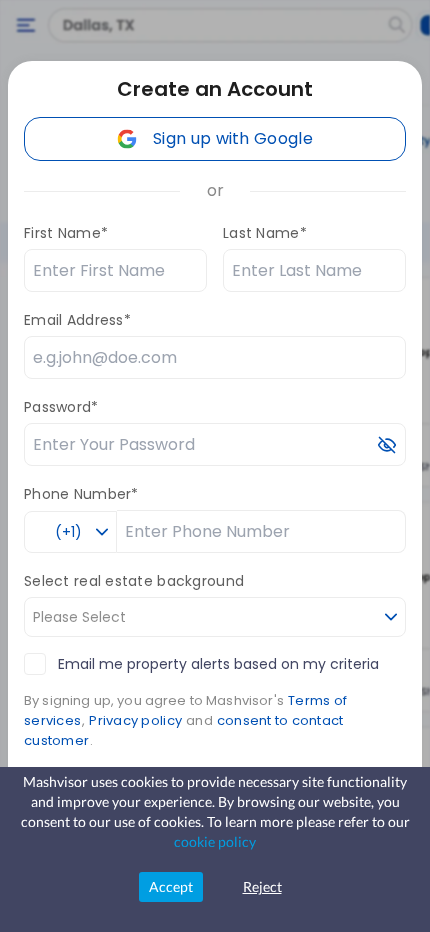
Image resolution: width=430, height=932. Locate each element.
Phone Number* (81, 494)
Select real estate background (134, 581)
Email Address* (77, 320)
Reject (262, 886)
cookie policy (215, 841)
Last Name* (265, 233)
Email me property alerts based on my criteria (218, 664)
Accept (171, 886)
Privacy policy (135, 720)
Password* (61, 407)
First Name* (66, 233)
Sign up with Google (233, 138)
